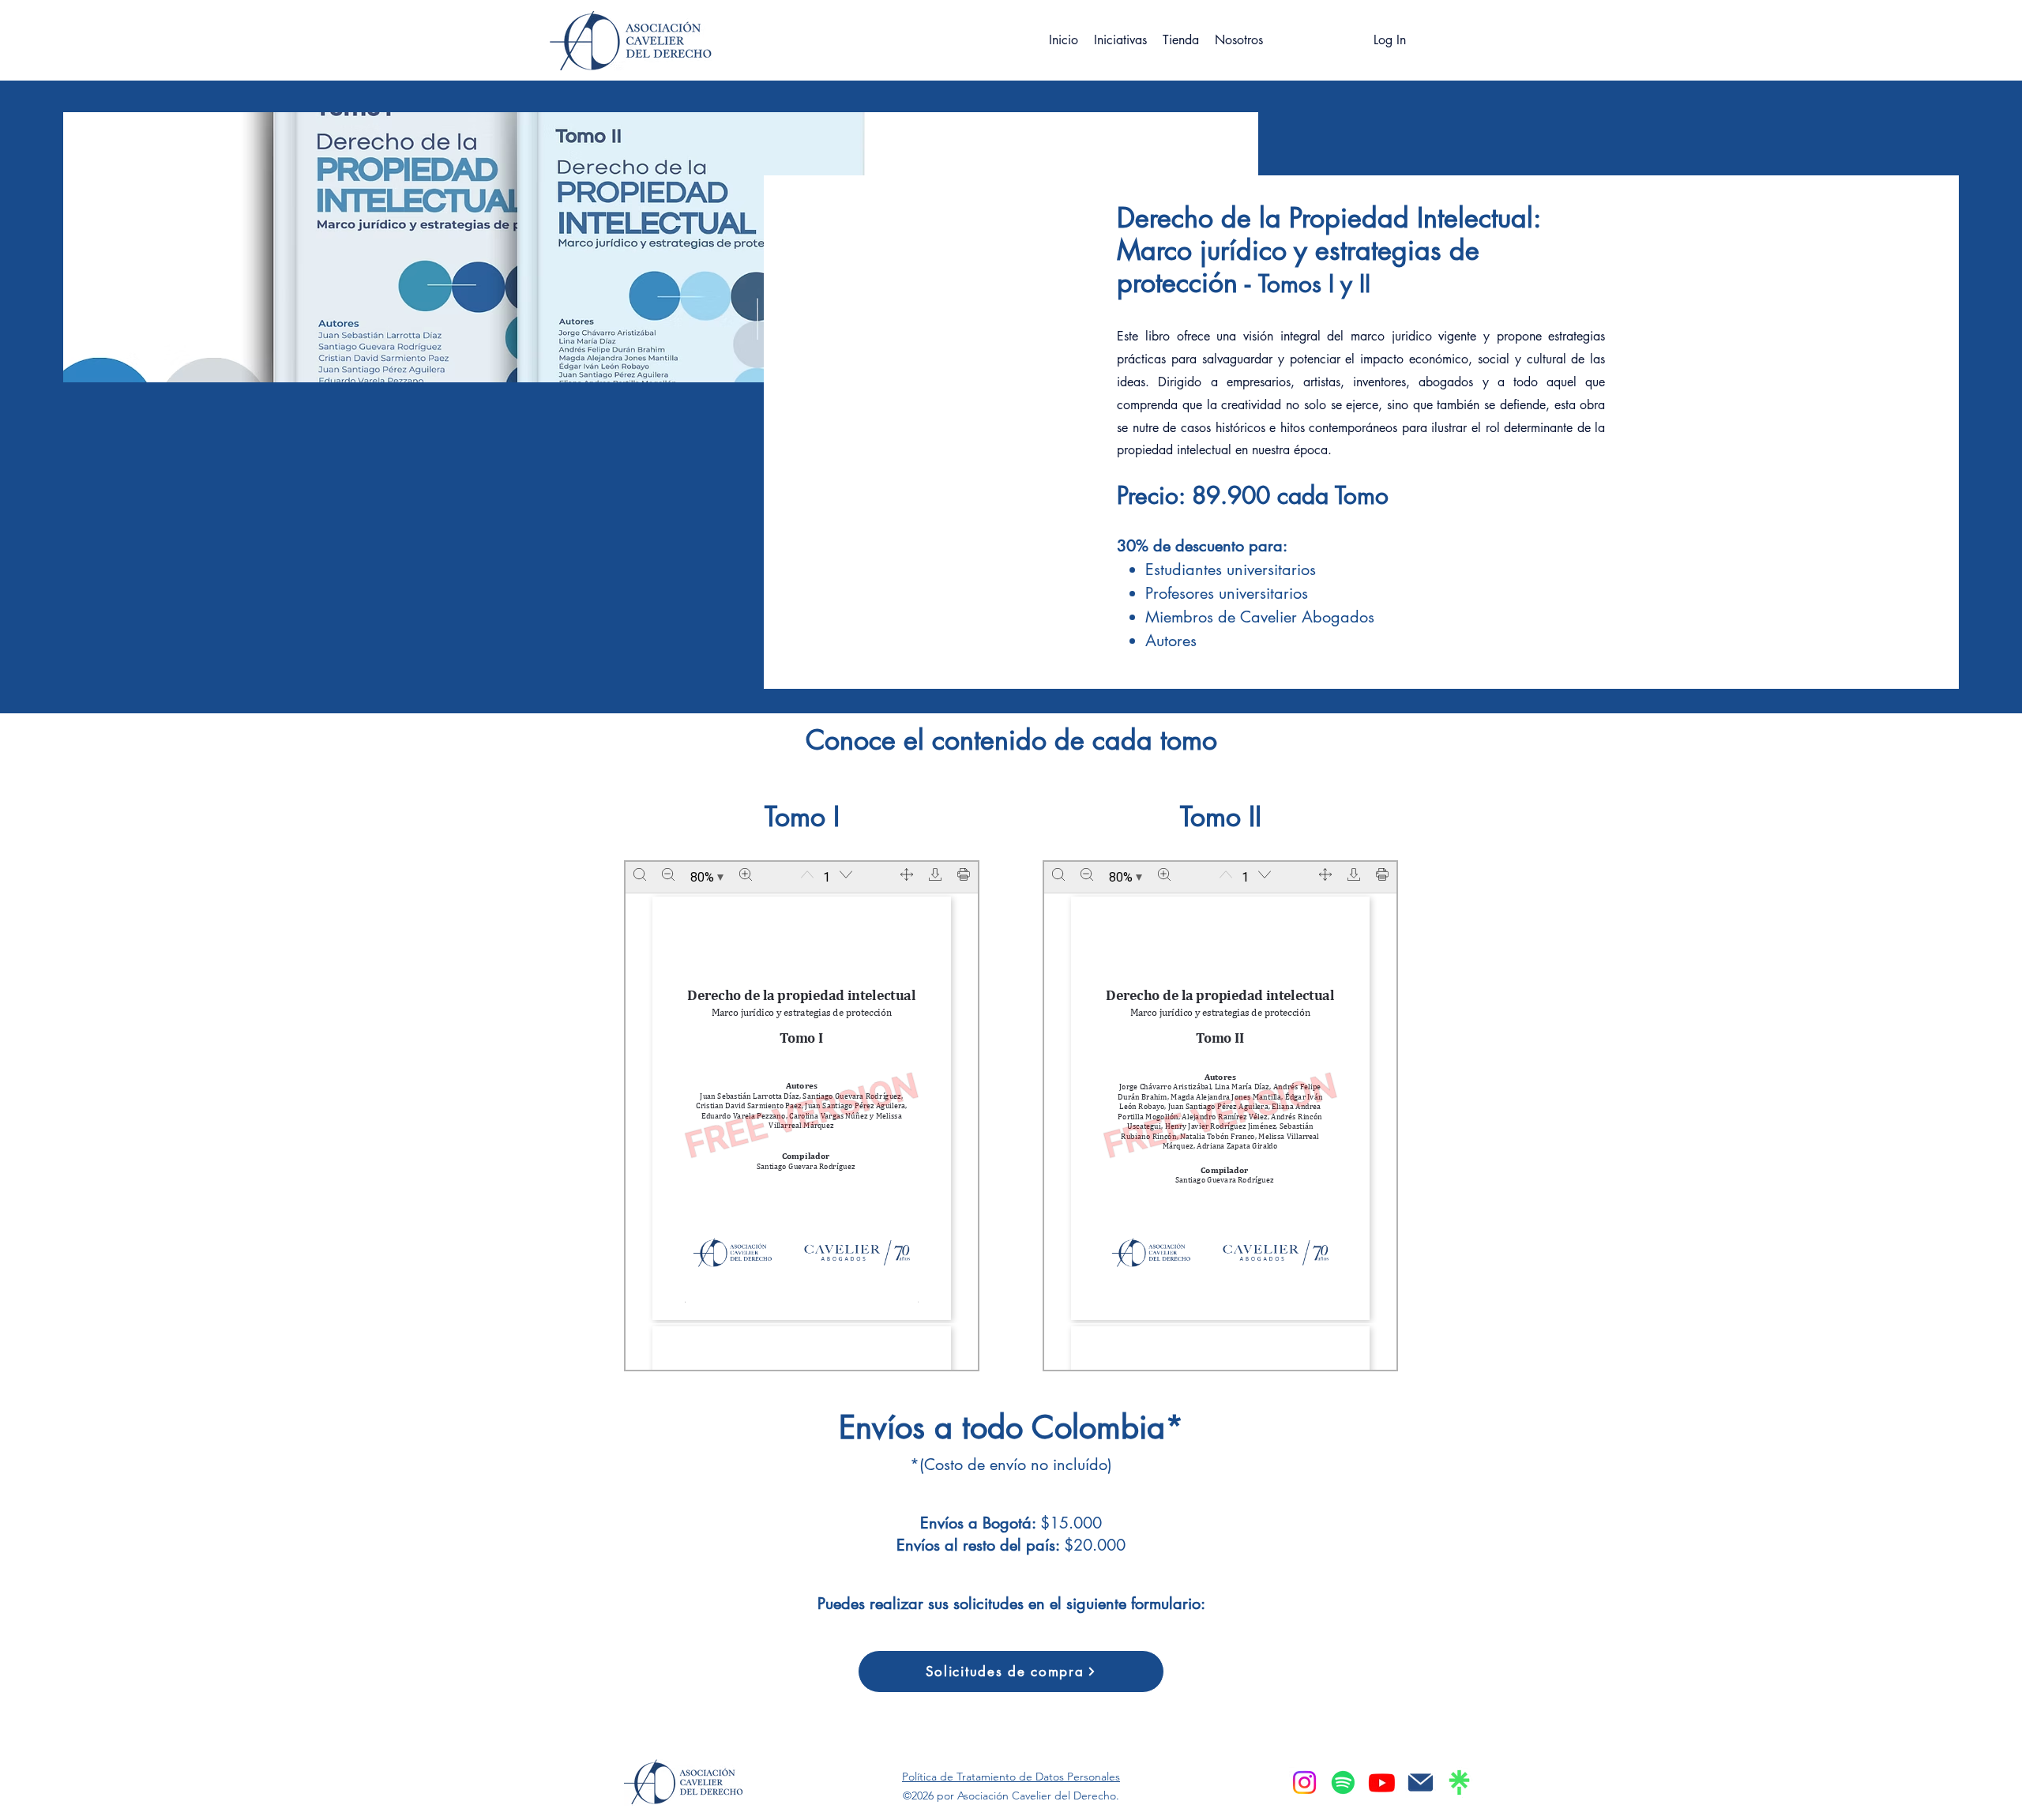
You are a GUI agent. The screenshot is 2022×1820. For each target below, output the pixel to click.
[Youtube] (1382, 1782)
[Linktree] (1459, 1782)
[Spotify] (1343, 1782)
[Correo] (1421, 1782)
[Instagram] (1304, 1782)
